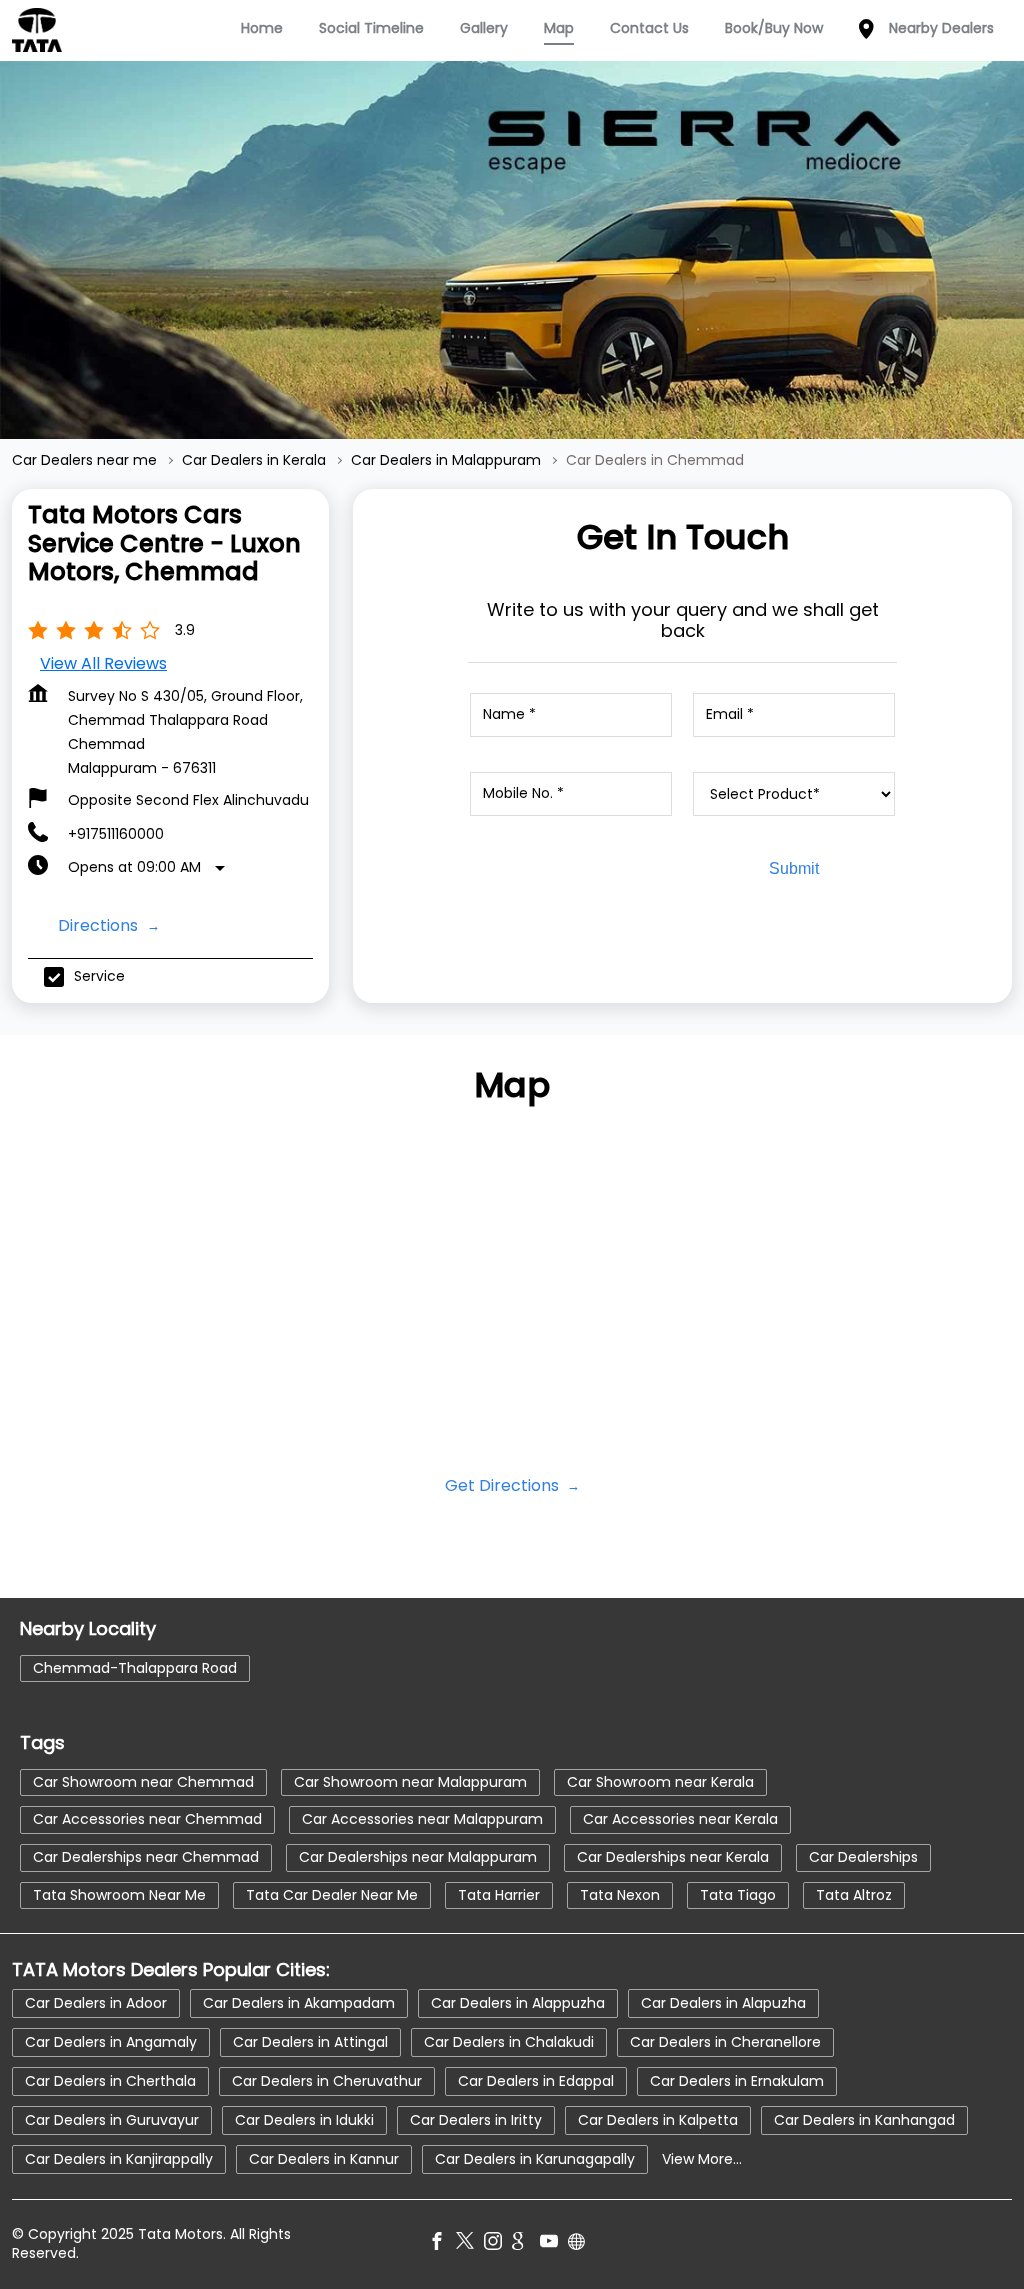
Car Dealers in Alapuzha (723, 2003)
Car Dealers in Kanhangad (864, 2120)
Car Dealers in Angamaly (111, 2042)
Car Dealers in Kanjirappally (119, 2159)
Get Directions (504, 1485)
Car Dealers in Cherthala (110, 2081)
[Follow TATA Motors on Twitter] (470, 2245)
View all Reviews (103, 663)
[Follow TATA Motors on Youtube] (554, 2245)
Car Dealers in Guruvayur (112, 2120)
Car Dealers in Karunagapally (535, 2159)
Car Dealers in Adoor (96, 2003)
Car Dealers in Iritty (476, 2120)
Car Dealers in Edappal (536, 2081)
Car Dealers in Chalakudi (509, 2042)
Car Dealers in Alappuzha (518, 2003)
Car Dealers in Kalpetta (658, 2120)
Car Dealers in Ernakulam (737, 2081)
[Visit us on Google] (526, 2245)
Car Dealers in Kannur (324, 2159)
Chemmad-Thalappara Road (135, 1667)
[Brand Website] (582, 2245)
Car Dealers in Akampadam (299, 2003)
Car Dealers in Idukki (304, 2120)
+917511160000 (116, 834)
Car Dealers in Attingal (310, 2042)
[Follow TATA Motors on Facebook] (442, 2245)
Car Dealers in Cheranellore (725, 2042)
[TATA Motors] (37, 30)
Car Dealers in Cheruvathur (327, 2081)
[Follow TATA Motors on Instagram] (498, 2245)
